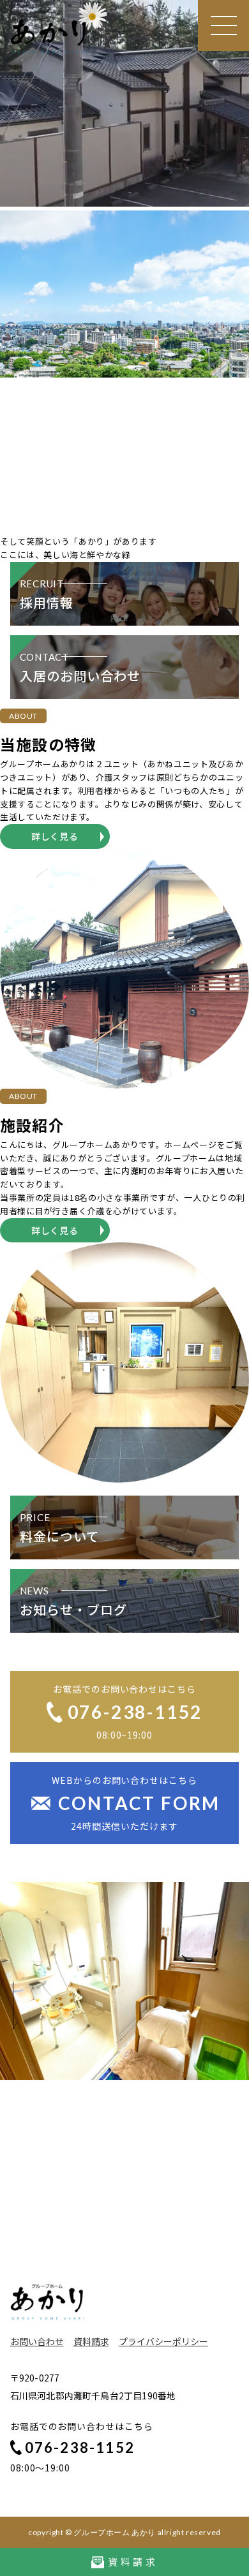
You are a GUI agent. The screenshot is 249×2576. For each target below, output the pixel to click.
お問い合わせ (37, 2341)
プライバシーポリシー (163, 2341)
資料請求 (91, 2341)
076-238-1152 (80, 2447)
